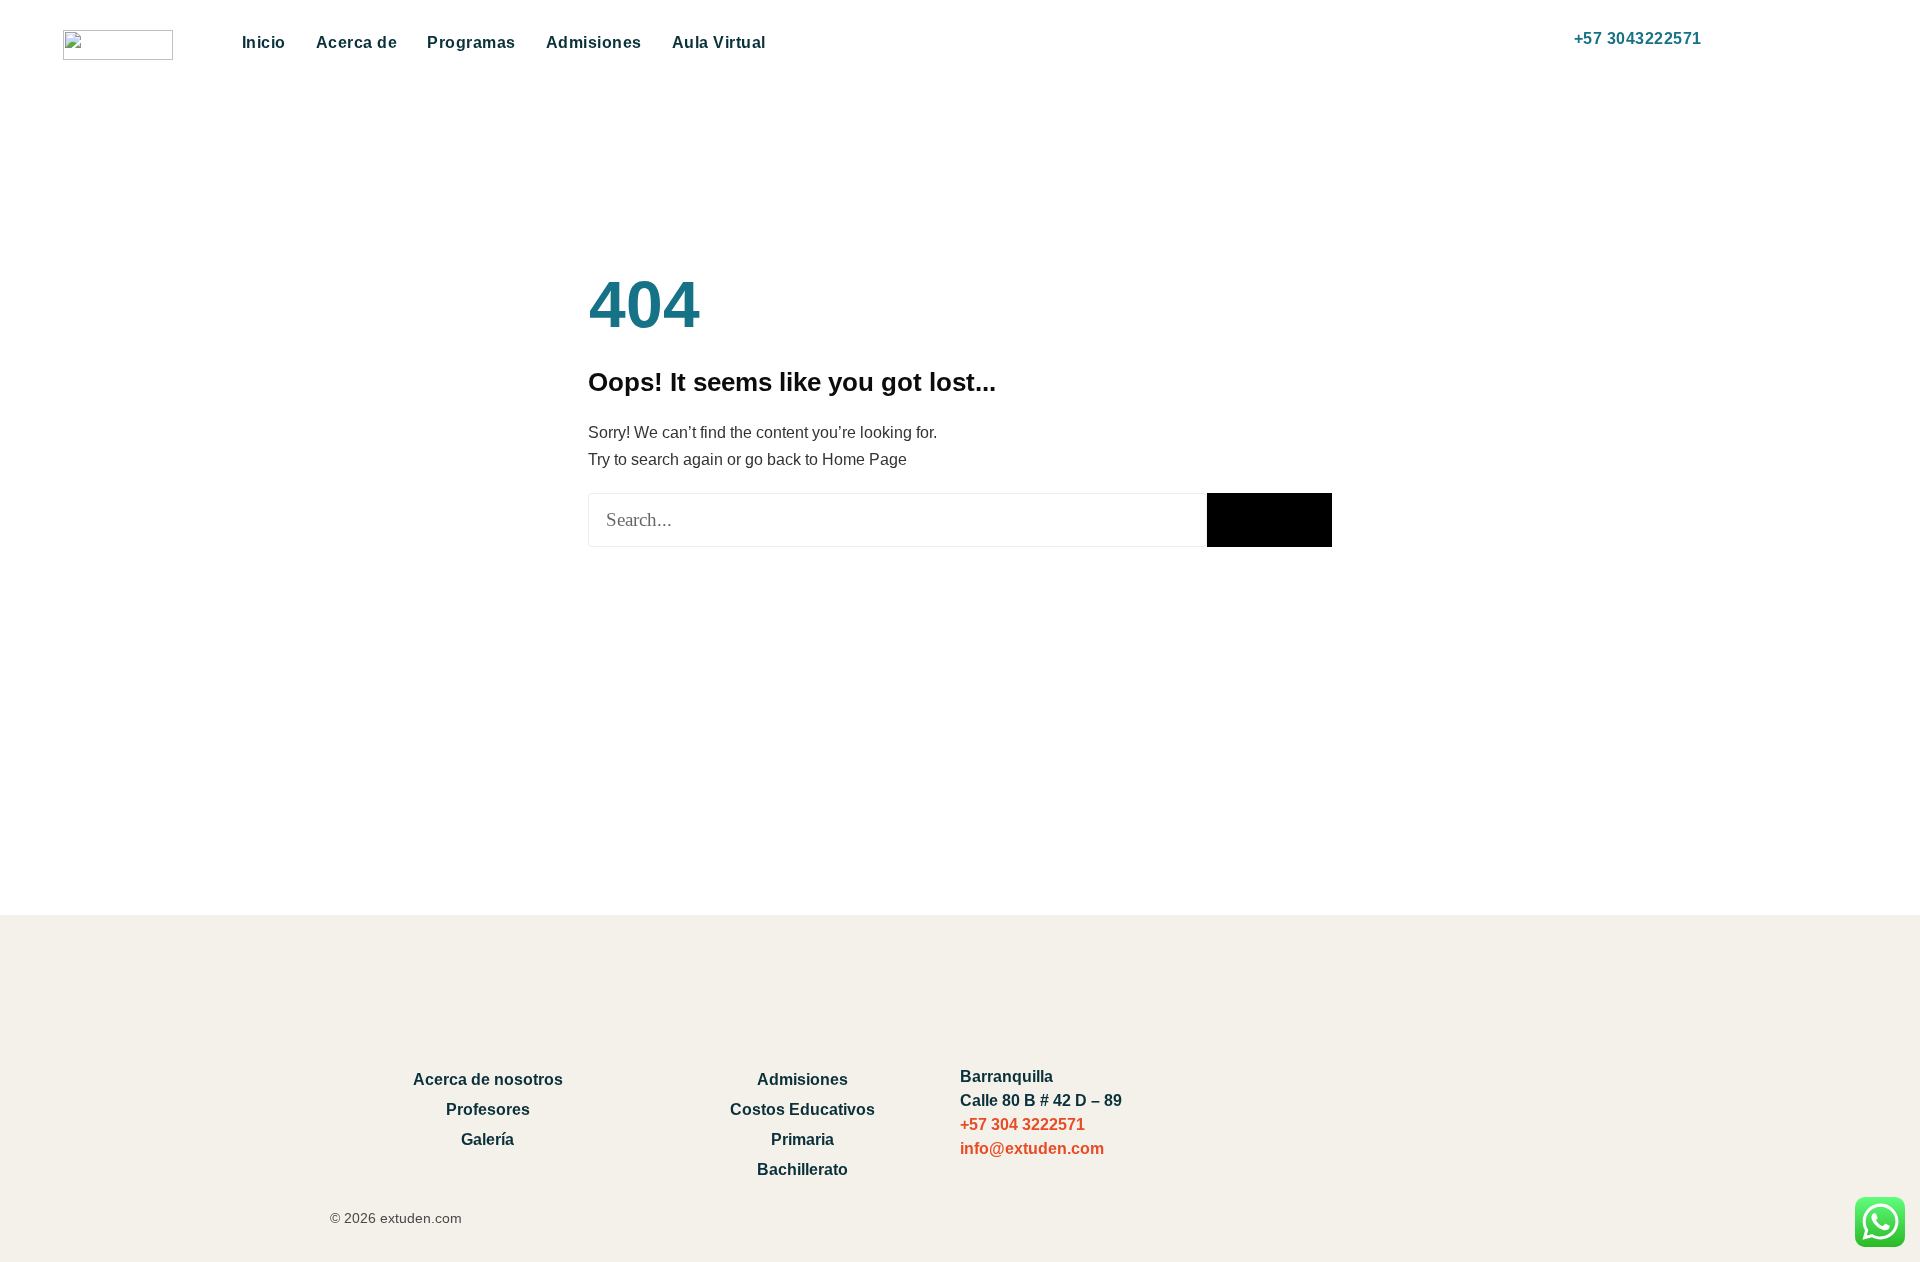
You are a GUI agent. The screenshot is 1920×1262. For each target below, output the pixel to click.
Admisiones (594, 42)
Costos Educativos (802, 1109)
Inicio (264, 42)
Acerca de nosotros (488, 1079)
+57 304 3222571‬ (1022, 1124)
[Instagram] (1561, 1111)
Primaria (802, 1139)
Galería (487, 1139)
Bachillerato (802, 1169)
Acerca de (357, 42)
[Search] (1269, 520)
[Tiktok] (1506, 1111)
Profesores (488, 1109)
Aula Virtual (719, 42)
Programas (471, 42)
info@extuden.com (1032, 1148)
